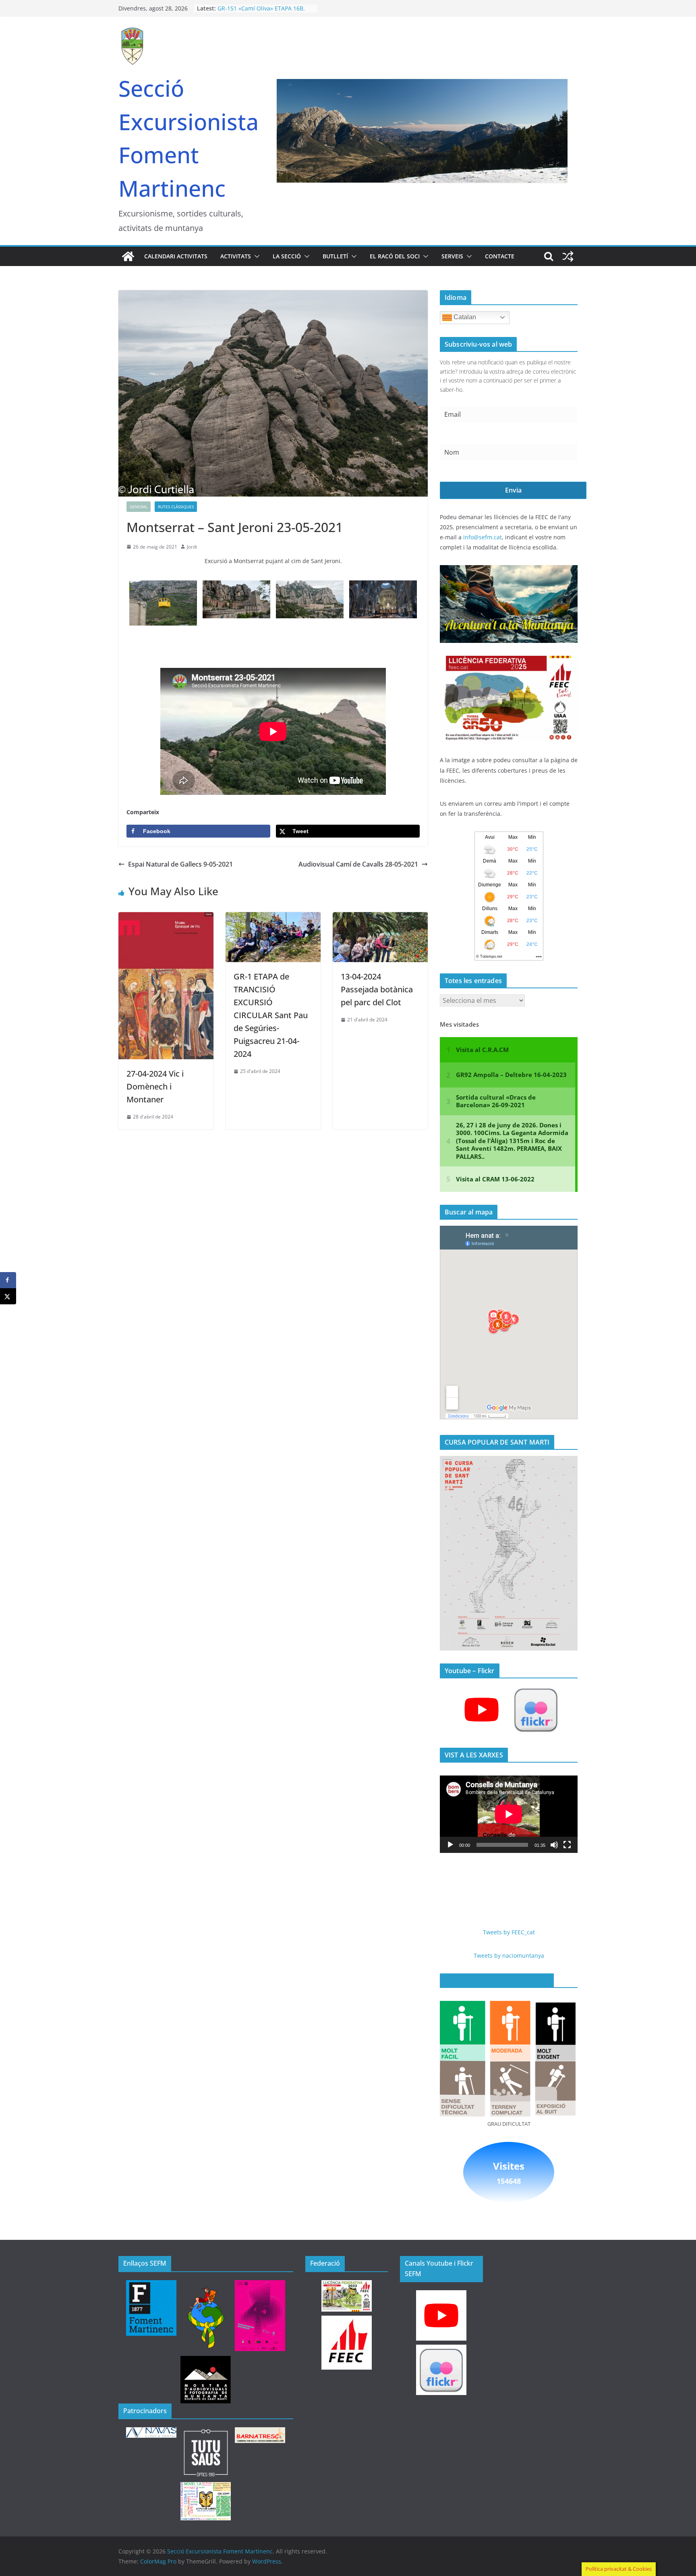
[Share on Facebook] (8, 1280)
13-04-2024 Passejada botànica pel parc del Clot (377, 989)
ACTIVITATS (236, 256)
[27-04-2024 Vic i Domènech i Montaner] (166, 918)
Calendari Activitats (176, 256)
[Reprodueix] (450, 1845)
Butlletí (335, 256)
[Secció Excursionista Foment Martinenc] (128, 256)
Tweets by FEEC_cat (509, 1932)
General (139, 507)
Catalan (464, 317)
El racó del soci (395, 256)
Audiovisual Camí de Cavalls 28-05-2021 (358, 864)
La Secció (287, 256)
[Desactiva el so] (554, 1845)
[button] (255, 256)
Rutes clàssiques (176, 507)
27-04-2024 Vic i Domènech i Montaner (155, 1086)
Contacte (500, 256)
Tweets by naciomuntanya (509, 1955)
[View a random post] (568, 256)
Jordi (192, 547)
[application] (509, 1814)
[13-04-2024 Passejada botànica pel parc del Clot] (380, 918)
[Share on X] (8, 1296)
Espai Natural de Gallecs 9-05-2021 (180, 864)
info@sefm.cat (483, 537)
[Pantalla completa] (567, 1845)
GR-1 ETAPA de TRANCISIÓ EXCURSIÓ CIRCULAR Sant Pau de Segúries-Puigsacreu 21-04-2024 (271, 1015)
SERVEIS (452, 256)
